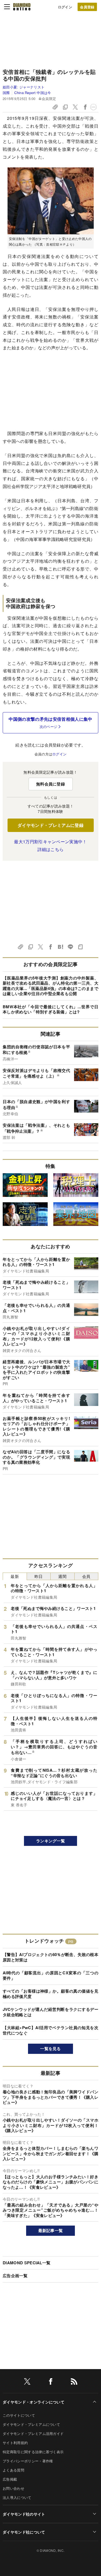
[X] (27, 2382)
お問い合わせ (13, 2488)
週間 (62, 1576)
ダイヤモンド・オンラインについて (34, 2402)
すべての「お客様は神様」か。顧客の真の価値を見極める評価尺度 (50, 1994)
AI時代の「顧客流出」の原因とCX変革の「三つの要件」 (50, 1975)
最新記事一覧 (51, 2230)
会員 (86, 1576)
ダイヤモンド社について (24, 2532)
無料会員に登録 (50, 784)
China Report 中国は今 (33, 93)
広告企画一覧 (15, 2276)
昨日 (39, 1576)
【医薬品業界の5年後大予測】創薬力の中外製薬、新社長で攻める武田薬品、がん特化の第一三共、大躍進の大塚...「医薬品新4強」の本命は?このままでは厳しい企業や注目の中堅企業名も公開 (50, 986)
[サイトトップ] (22, 7)
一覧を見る (50, 2048)
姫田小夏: (24, 87)
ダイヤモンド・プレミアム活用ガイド (33, 2433)
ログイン (65, 7)
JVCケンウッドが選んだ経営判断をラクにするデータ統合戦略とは (50, 2012)
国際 (6, 93)
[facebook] (51, 2382)
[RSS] (74, 2382)
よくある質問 (13, 2470)
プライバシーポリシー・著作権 (28, 2461)
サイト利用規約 (15, 2443)
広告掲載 (10, 2479)
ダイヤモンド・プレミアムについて (31, 2424)
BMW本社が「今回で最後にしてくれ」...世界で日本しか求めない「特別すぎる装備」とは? (50, 1009)
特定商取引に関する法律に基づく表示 (33, 2452)
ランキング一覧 (50, 1841)
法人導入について (17, 2497)
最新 (15, 1576)
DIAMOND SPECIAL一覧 (27, 2263)
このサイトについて (19, 2415)
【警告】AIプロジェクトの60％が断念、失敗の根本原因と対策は (50, 1957)
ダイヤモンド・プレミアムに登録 (50, 825)
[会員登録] (87, 7)
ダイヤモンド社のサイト (24, 2514)
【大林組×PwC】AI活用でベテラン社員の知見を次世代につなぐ (50, 2030)
